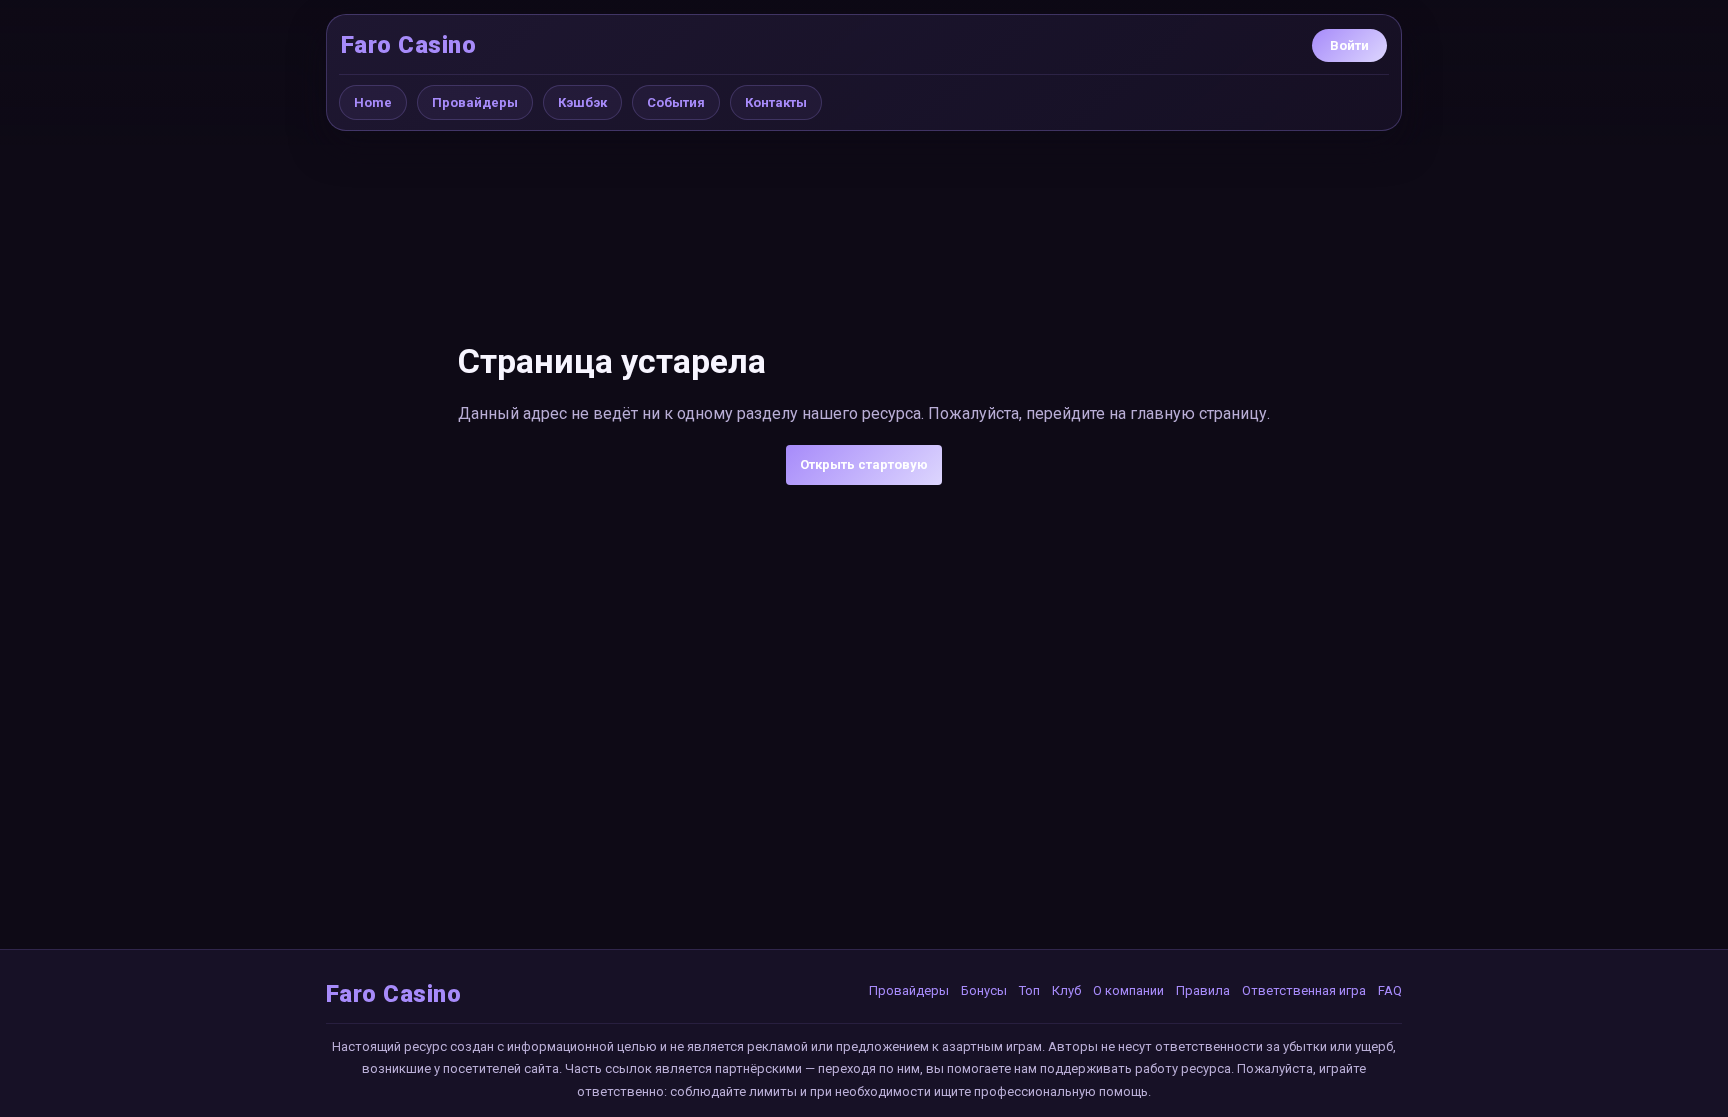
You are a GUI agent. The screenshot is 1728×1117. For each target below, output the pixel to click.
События (676, 102)
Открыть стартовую (864, 464)
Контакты (776, 102)
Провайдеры (475, 102)
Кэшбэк (582, 102)
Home (373, 102)
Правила (1203, 990)
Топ (1029, 990)
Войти (1349, 45)
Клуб (1066, 990)
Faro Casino (408, 45)
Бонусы (984, 990)
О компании (1128, 990)
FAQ (1390, 990)
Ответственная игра (1304, 990)
